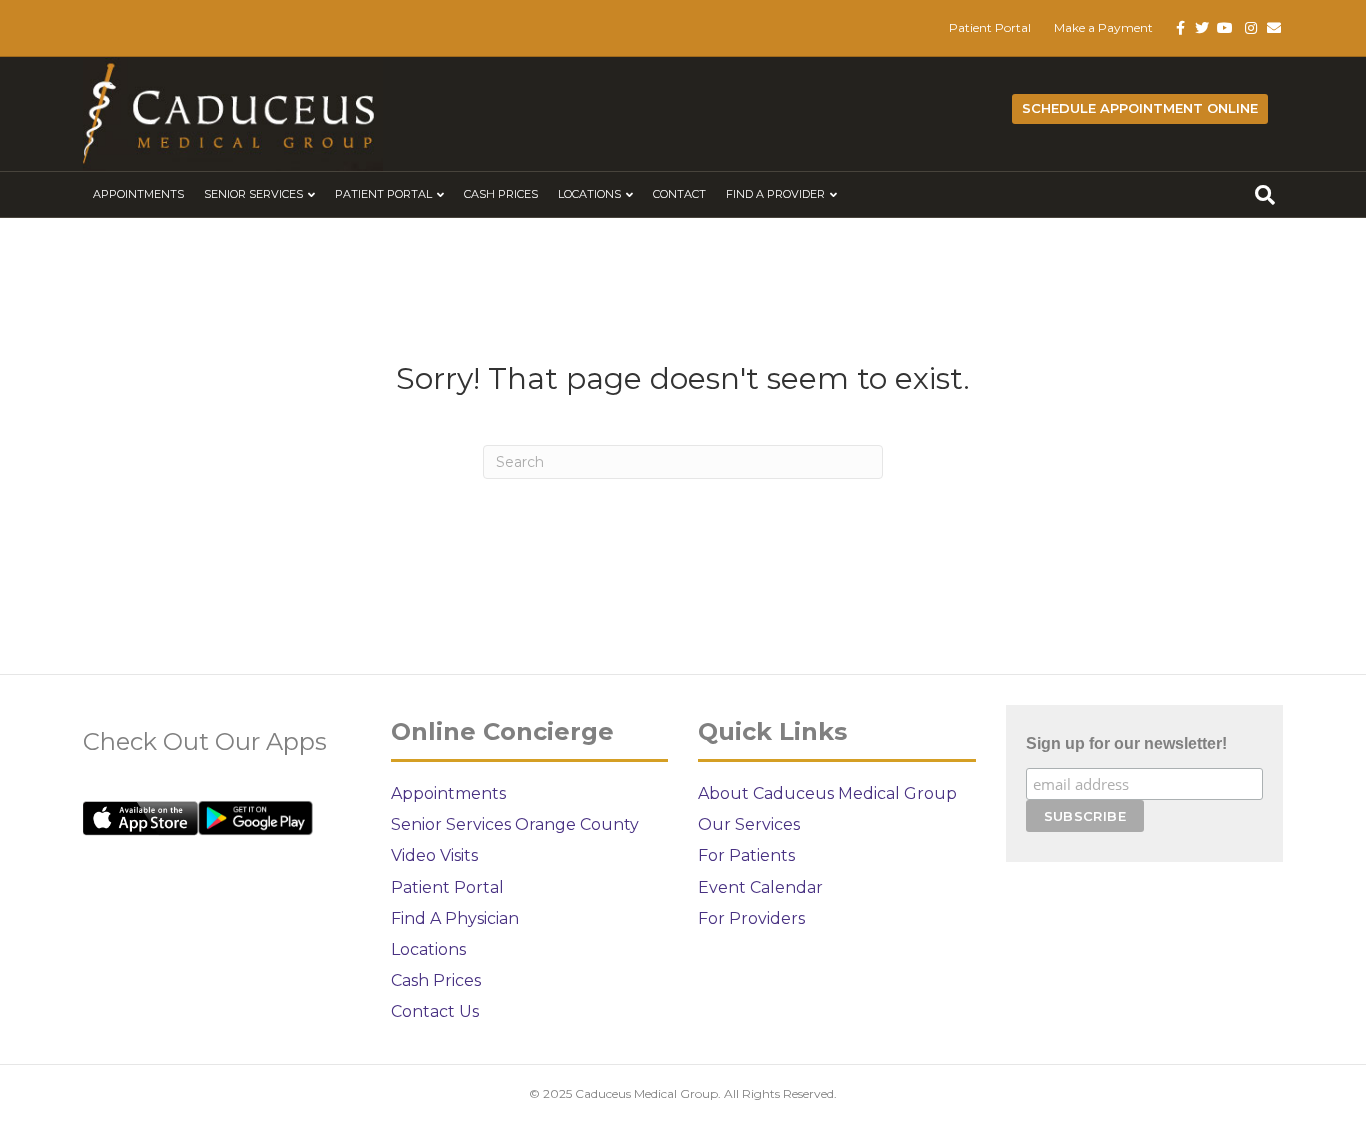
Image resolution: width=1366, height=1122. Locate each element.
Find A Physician (455, 918)
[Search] (1265, 195)
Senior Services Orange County (515, 824)
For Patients (746, 855)
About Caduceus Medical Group (827, 793)
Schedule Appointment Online (1140, 108)
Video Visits (434, 855)
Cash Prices (501, 194)
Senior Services (253, 194)
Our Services (749, 824)
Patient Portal (990, 27)
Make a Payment (1103, 27)
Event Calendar (760, 887)
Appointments (138, 194)
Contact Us (435, 1011)
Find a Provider (775, 194)
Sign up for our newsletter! (1126, 743)
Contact (679, 194)
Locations (589, 194)
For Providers (751, 918)
